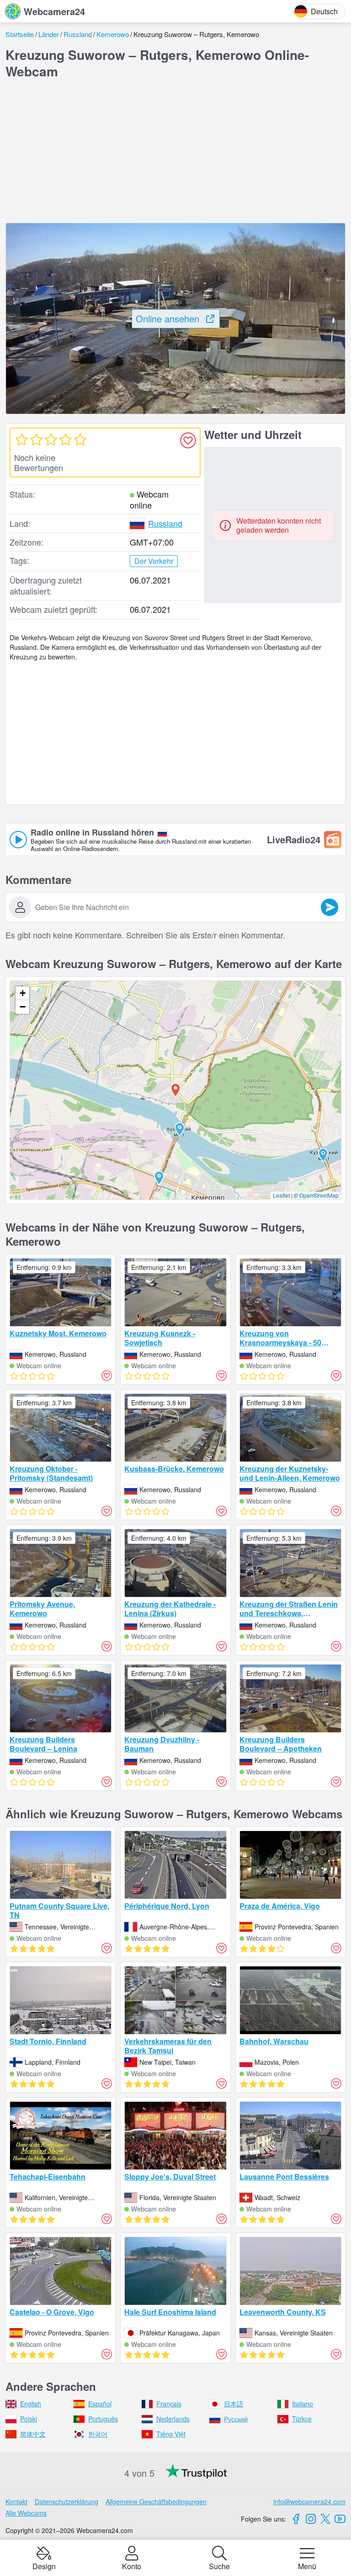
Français (169, 2404)
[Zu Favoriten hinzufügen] (188, 440)
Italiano (303, 2404)
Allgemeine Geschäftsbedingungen (156, 2501)
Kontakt (16, 2501)
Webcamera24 (54, 11)
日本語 (234, 2404)
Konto (132, 2565)
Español (100, 2404)
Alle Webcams (26, 2513)
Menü (307, 2565)
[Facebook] (296, 2519)
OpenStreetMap (319, 1195)
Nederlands (173, 2419)
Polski (29, 2419)
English (31, 2404)
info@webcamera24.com (309, 2501)
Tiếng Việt (171, 2434)
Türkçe (302, 2419)
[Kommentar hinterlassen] (330, 907)
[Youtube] (340, 2519)
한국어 (98, 2434)
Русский (236, 2419)
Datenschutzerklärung (66, 2501)
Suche (219, 2565)
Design (44, 2565)
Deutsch (324, 11)
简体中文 (33, 2434)
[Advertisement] (175, 151)
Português (103, 2419)
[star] (21, 439)
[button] (180, 1130)
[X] (325, 2519)
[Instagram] (311, 2519)
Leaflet (281, 1195)
